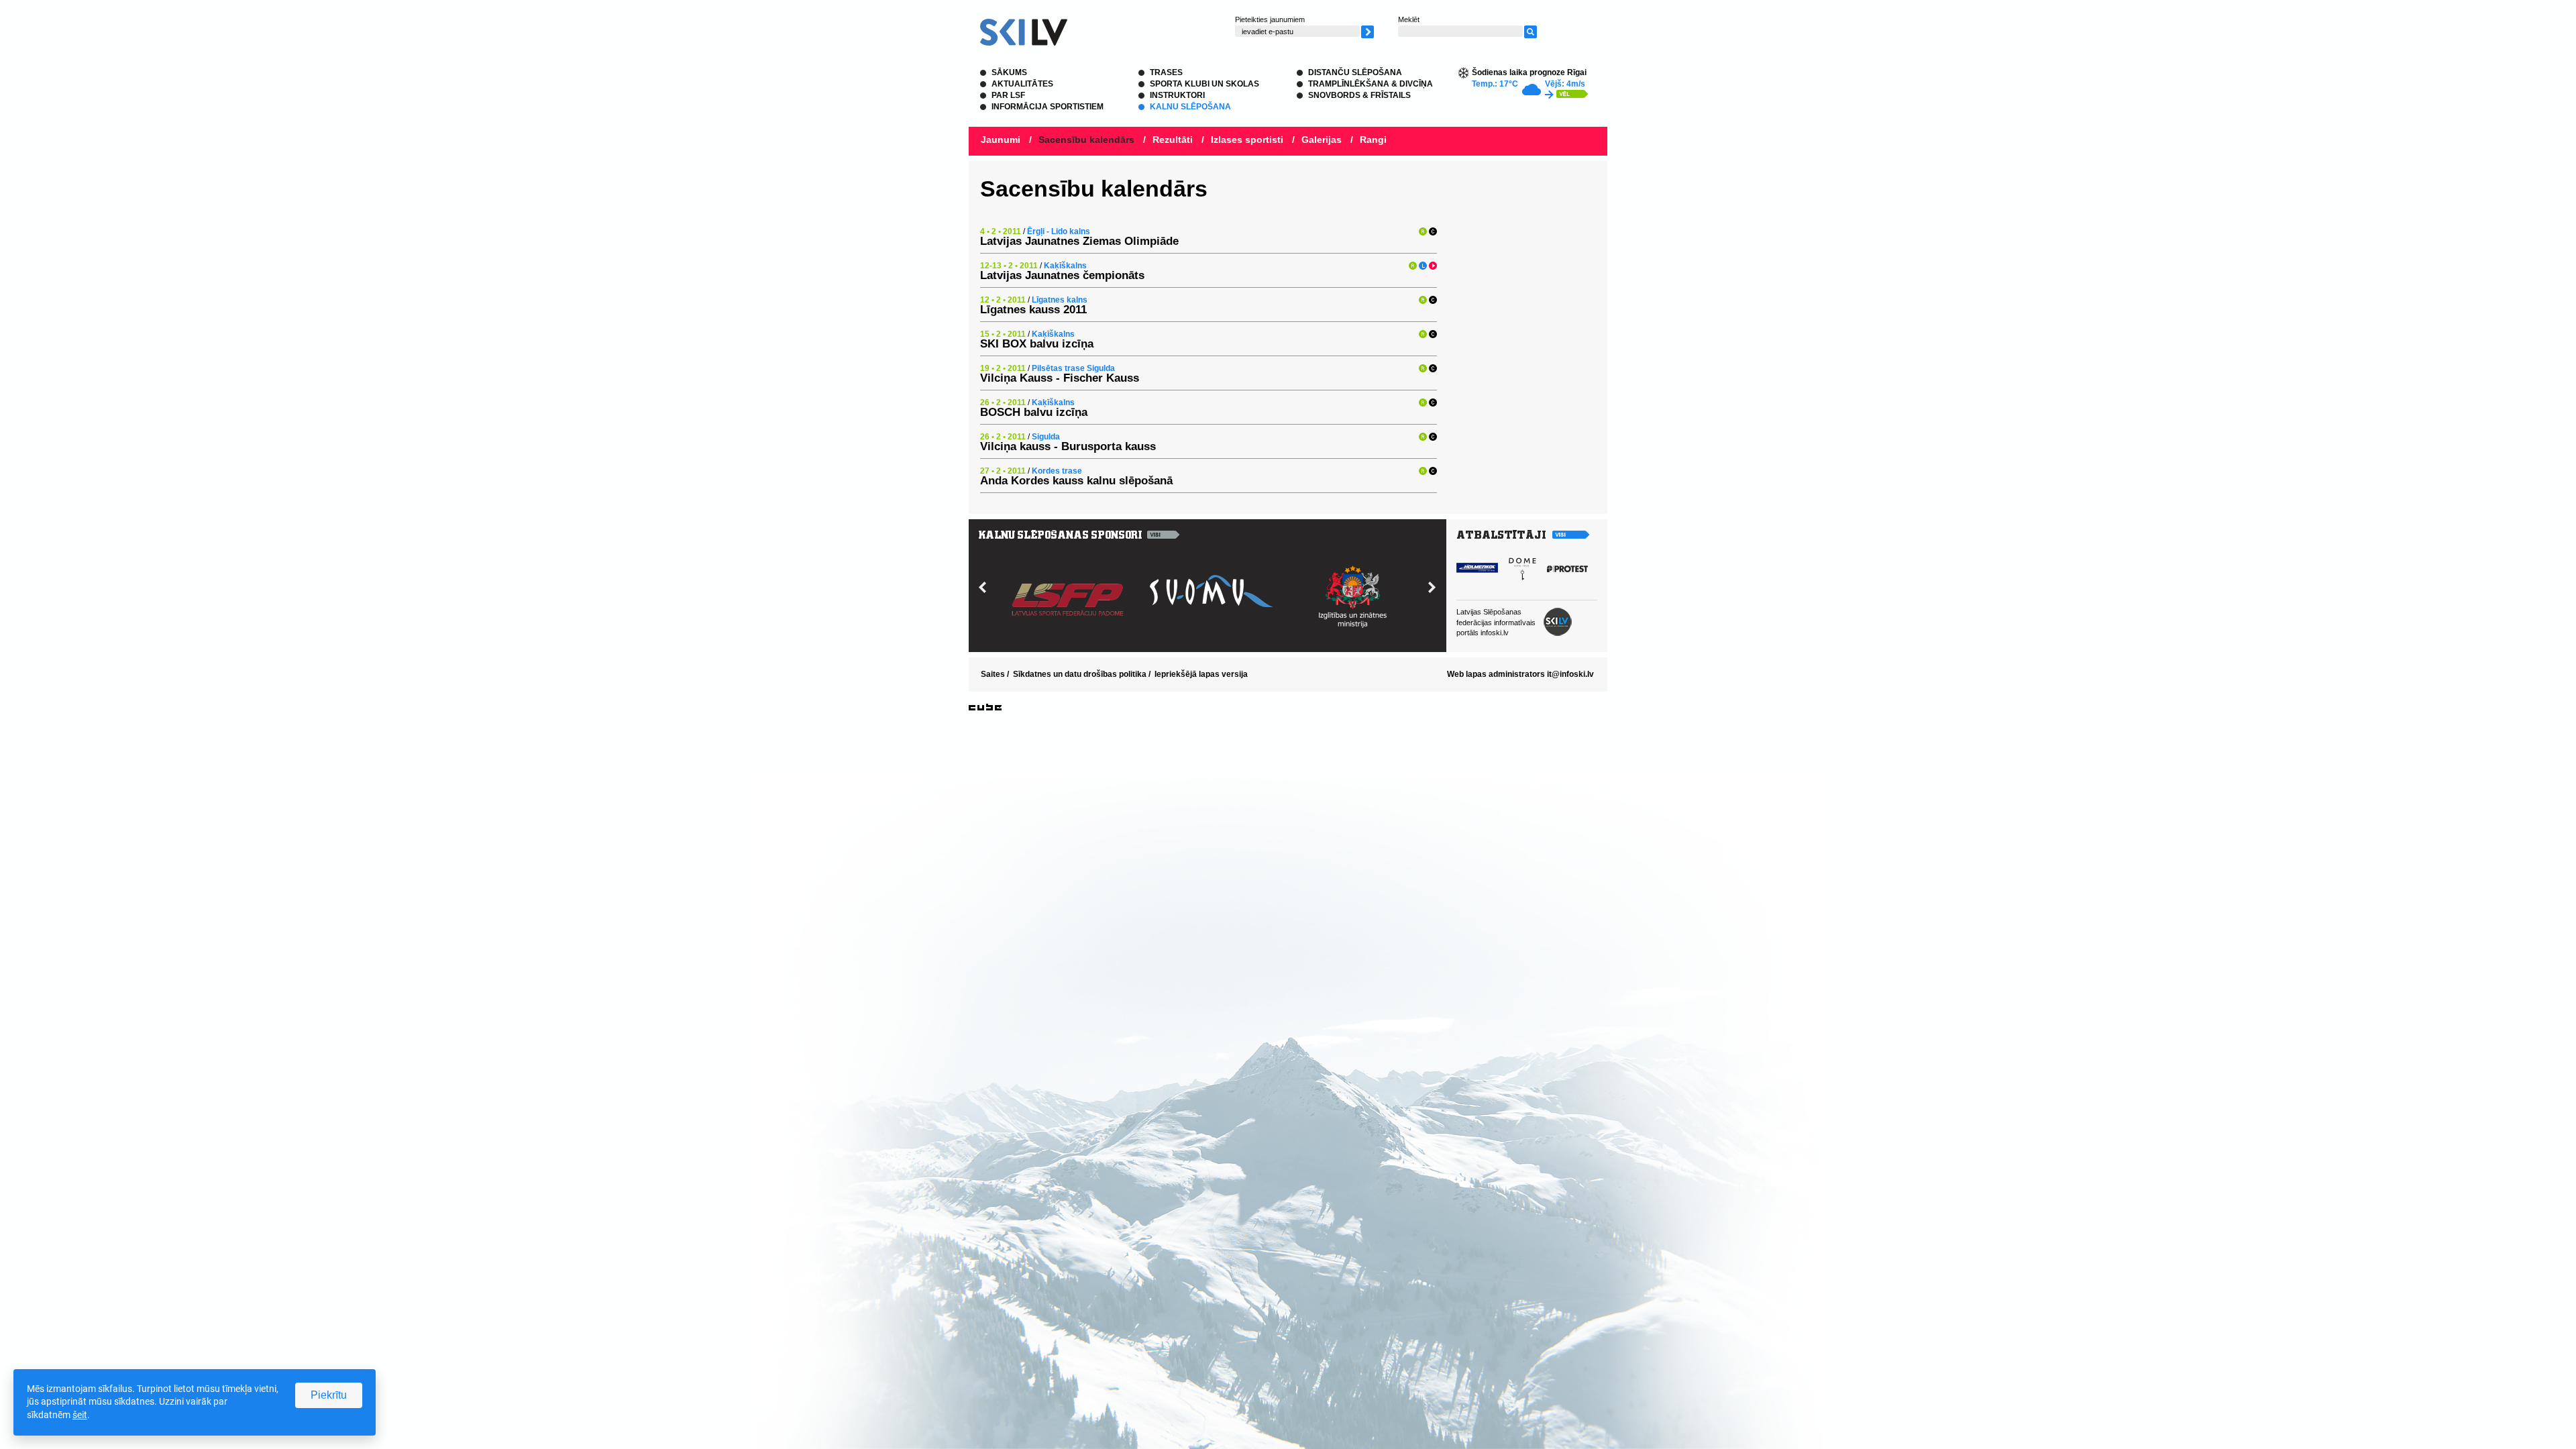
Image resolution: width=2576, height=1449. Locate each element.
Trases (1166, 72)
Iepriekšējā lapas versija (1201, 674)
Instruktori (1177, 95)
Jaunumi (1001, 140)
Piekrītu (329, 1395)
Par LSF (1008, 95)
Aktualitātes (1022, 84)
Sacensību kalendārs (1086, 140)
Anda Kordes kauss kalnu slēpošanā (1076, 481)
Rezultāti (1173, 140)
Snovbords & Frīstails (1359, 95)
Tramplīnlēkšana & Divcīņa (1371, 84)
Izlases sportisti (1247, 140)
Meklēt (1409, 19)
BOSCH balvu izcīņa (1034, 412)
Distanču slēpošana (1355, 72)
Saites (993, 674)
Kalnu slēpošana (1190, 107)
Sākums (1009, 72)
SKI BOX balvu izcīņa (1037, 344)
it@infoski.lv (1570, 674)
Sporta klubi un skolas (1204, 84)
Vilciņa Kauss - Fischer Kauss (1060, 378)
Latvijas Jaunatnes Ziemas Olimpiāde (1079, 241)
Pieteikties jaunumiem (1270, 19)
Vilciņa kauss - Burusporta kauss (1068, 446)
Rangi (1373, 140)
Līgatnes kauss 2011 (1033, 310)
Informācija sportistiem (1048, 107)
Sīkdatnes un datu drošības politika (1080, 674)
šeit (80, 1415)
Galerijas (1322, 140)
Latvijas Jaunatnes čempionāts (1062, 275)
